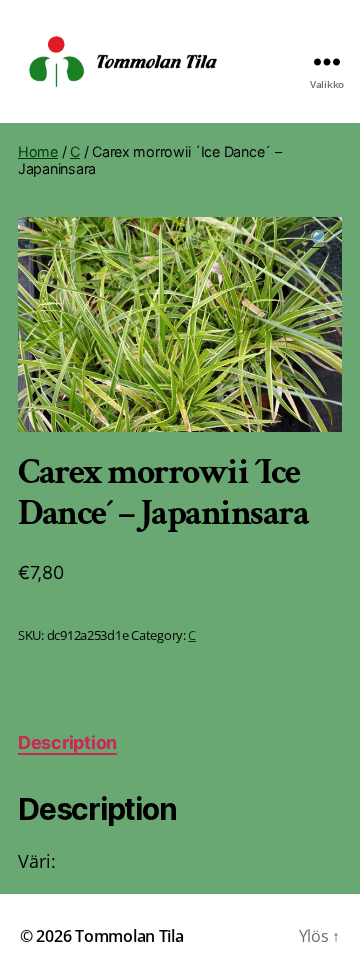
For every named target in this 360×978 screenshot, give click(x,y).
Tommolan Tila (129, 936)
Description (67, 742)
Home (38, 151)
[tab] (67, 742)
